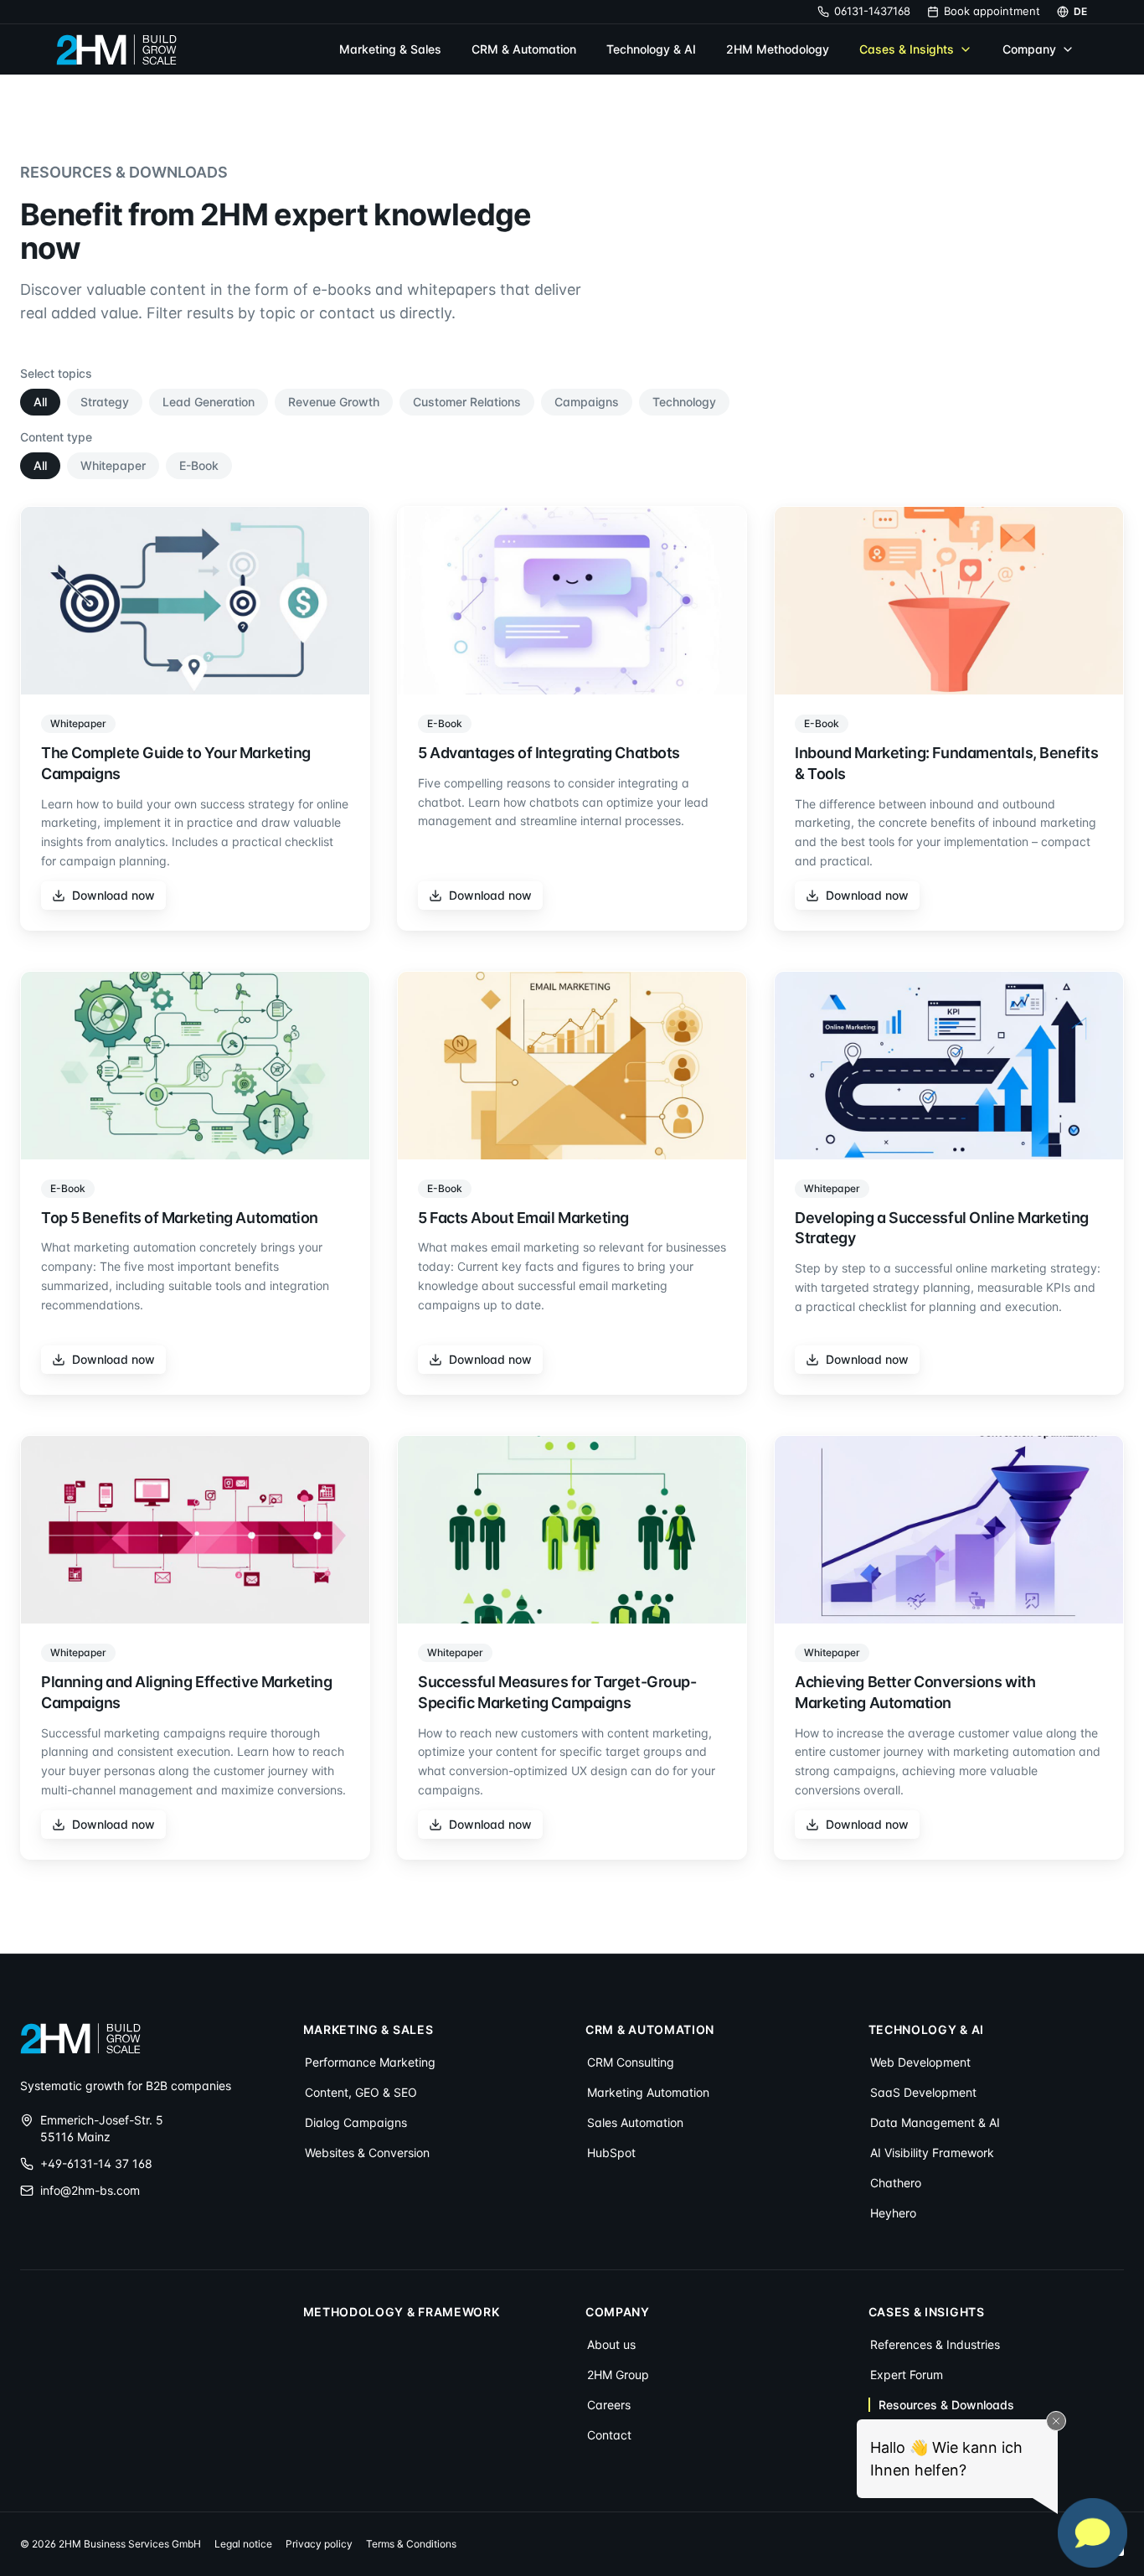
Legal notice (243, 2544)
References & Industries (935, 2344)
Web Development (920, 2062)
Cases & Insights (907, 49)
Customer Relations (467, 402)
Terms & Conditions (411, 2544)
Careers (609, 2405)
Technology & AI (651, 49)
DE (1081, 11)
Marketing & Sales (390, 49)
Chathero (896, 2183)
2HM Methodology (778, 49)
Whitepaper (113, 465)
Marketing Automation (648, 2092)
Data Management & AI (935, 2122)
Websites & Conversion (367, 2153)
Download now (113, 895)
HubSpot (611, 2153)
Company (1029, 49)
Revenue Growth (334, 402)
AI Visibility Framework (932, 2153)
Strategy (105, 402)
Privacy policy (319, 2544)
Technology (684, 402)
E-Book (199, 465)
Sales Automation (635, 2122)
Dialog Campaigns (356, 2122)
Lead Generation (209, 402)
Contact (609, 2435)
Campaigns (587, 402)
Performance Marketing (370, 2062)
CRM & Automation (524, 49)
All (40, 402)
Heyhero (893, 2213)
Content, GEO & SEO (361, 2092)
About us (611, 2344)
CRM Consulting (631, 2062)
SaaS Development (923, 2092)
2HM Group (618, 2375)
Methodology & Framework (402, 2312)
